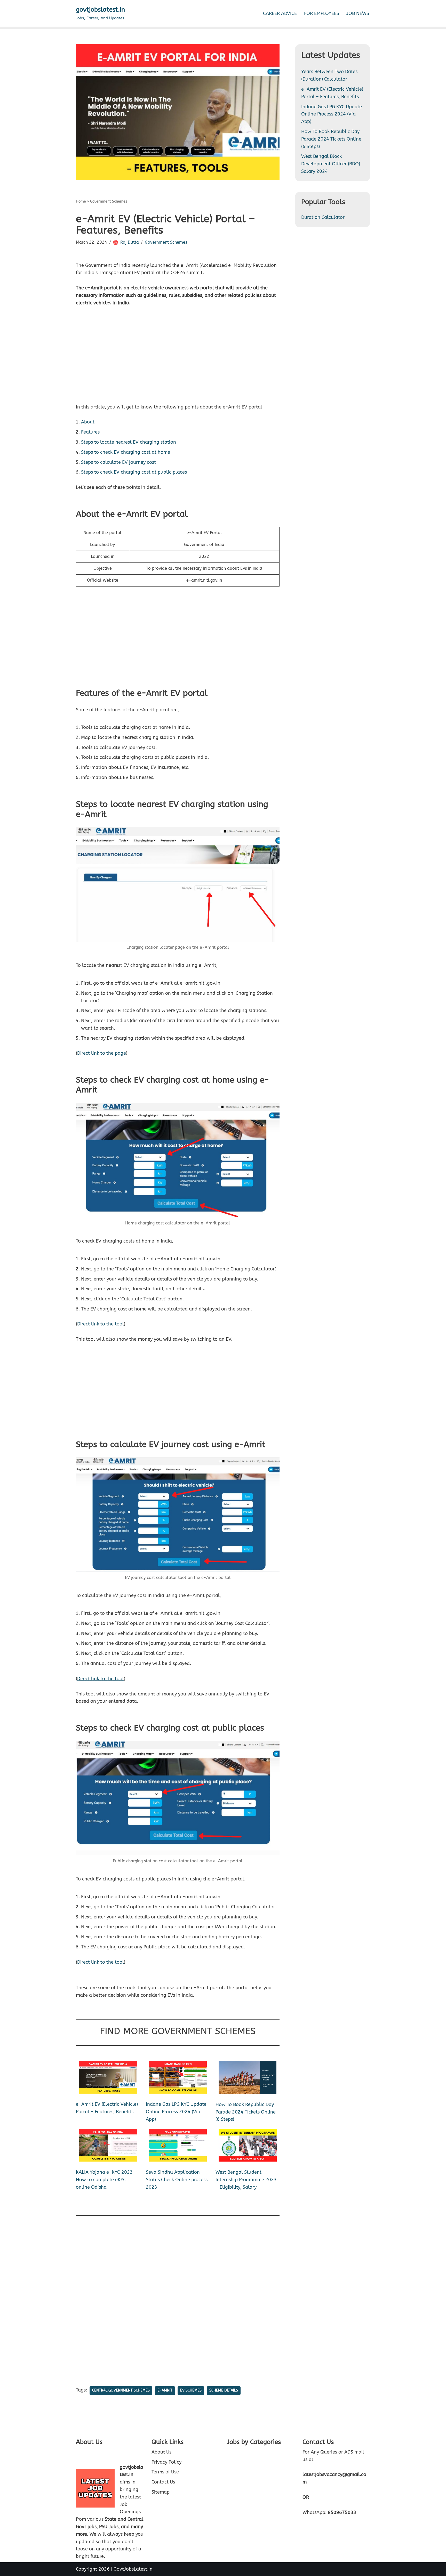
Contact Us (163, 2482)
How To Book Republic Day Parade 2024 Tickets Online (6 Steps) (246, 2112)
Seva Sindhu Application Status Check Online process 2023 (177, 2180)
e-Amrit (165, 2390)
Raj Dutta (130, 242)
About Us (161, 2452)
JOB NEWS (358, 13)
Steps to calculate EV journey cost (118, 462)
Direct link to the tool (101, 1324)
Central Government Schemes (121, 2390)
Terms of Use (165, 2472)
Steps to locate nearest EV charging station (129, 442)
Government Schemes (109, 201)
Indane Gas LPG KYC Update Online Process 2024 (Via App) (176, 2112)
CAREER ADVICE (280, 13)
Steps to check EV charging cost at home (126, 452)
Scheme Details (224, 2390)
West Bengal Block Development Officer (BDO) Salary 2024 (331, 164)
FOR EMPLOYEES (322, 13)
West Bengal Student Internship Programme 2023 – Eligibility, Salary (246, 2180)
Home (81, 201)
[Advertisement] (178, 359)
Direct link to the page (102, 1053)
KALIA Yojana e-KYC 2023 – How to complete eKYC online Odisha (106, 2180)
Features (90, 432)
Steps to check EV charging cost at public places (134, 472)
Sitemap (161, 2492)
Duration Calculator (323, 217)
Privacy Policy (166, 2462)
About (88, 422)
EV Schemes (191, 2390)
